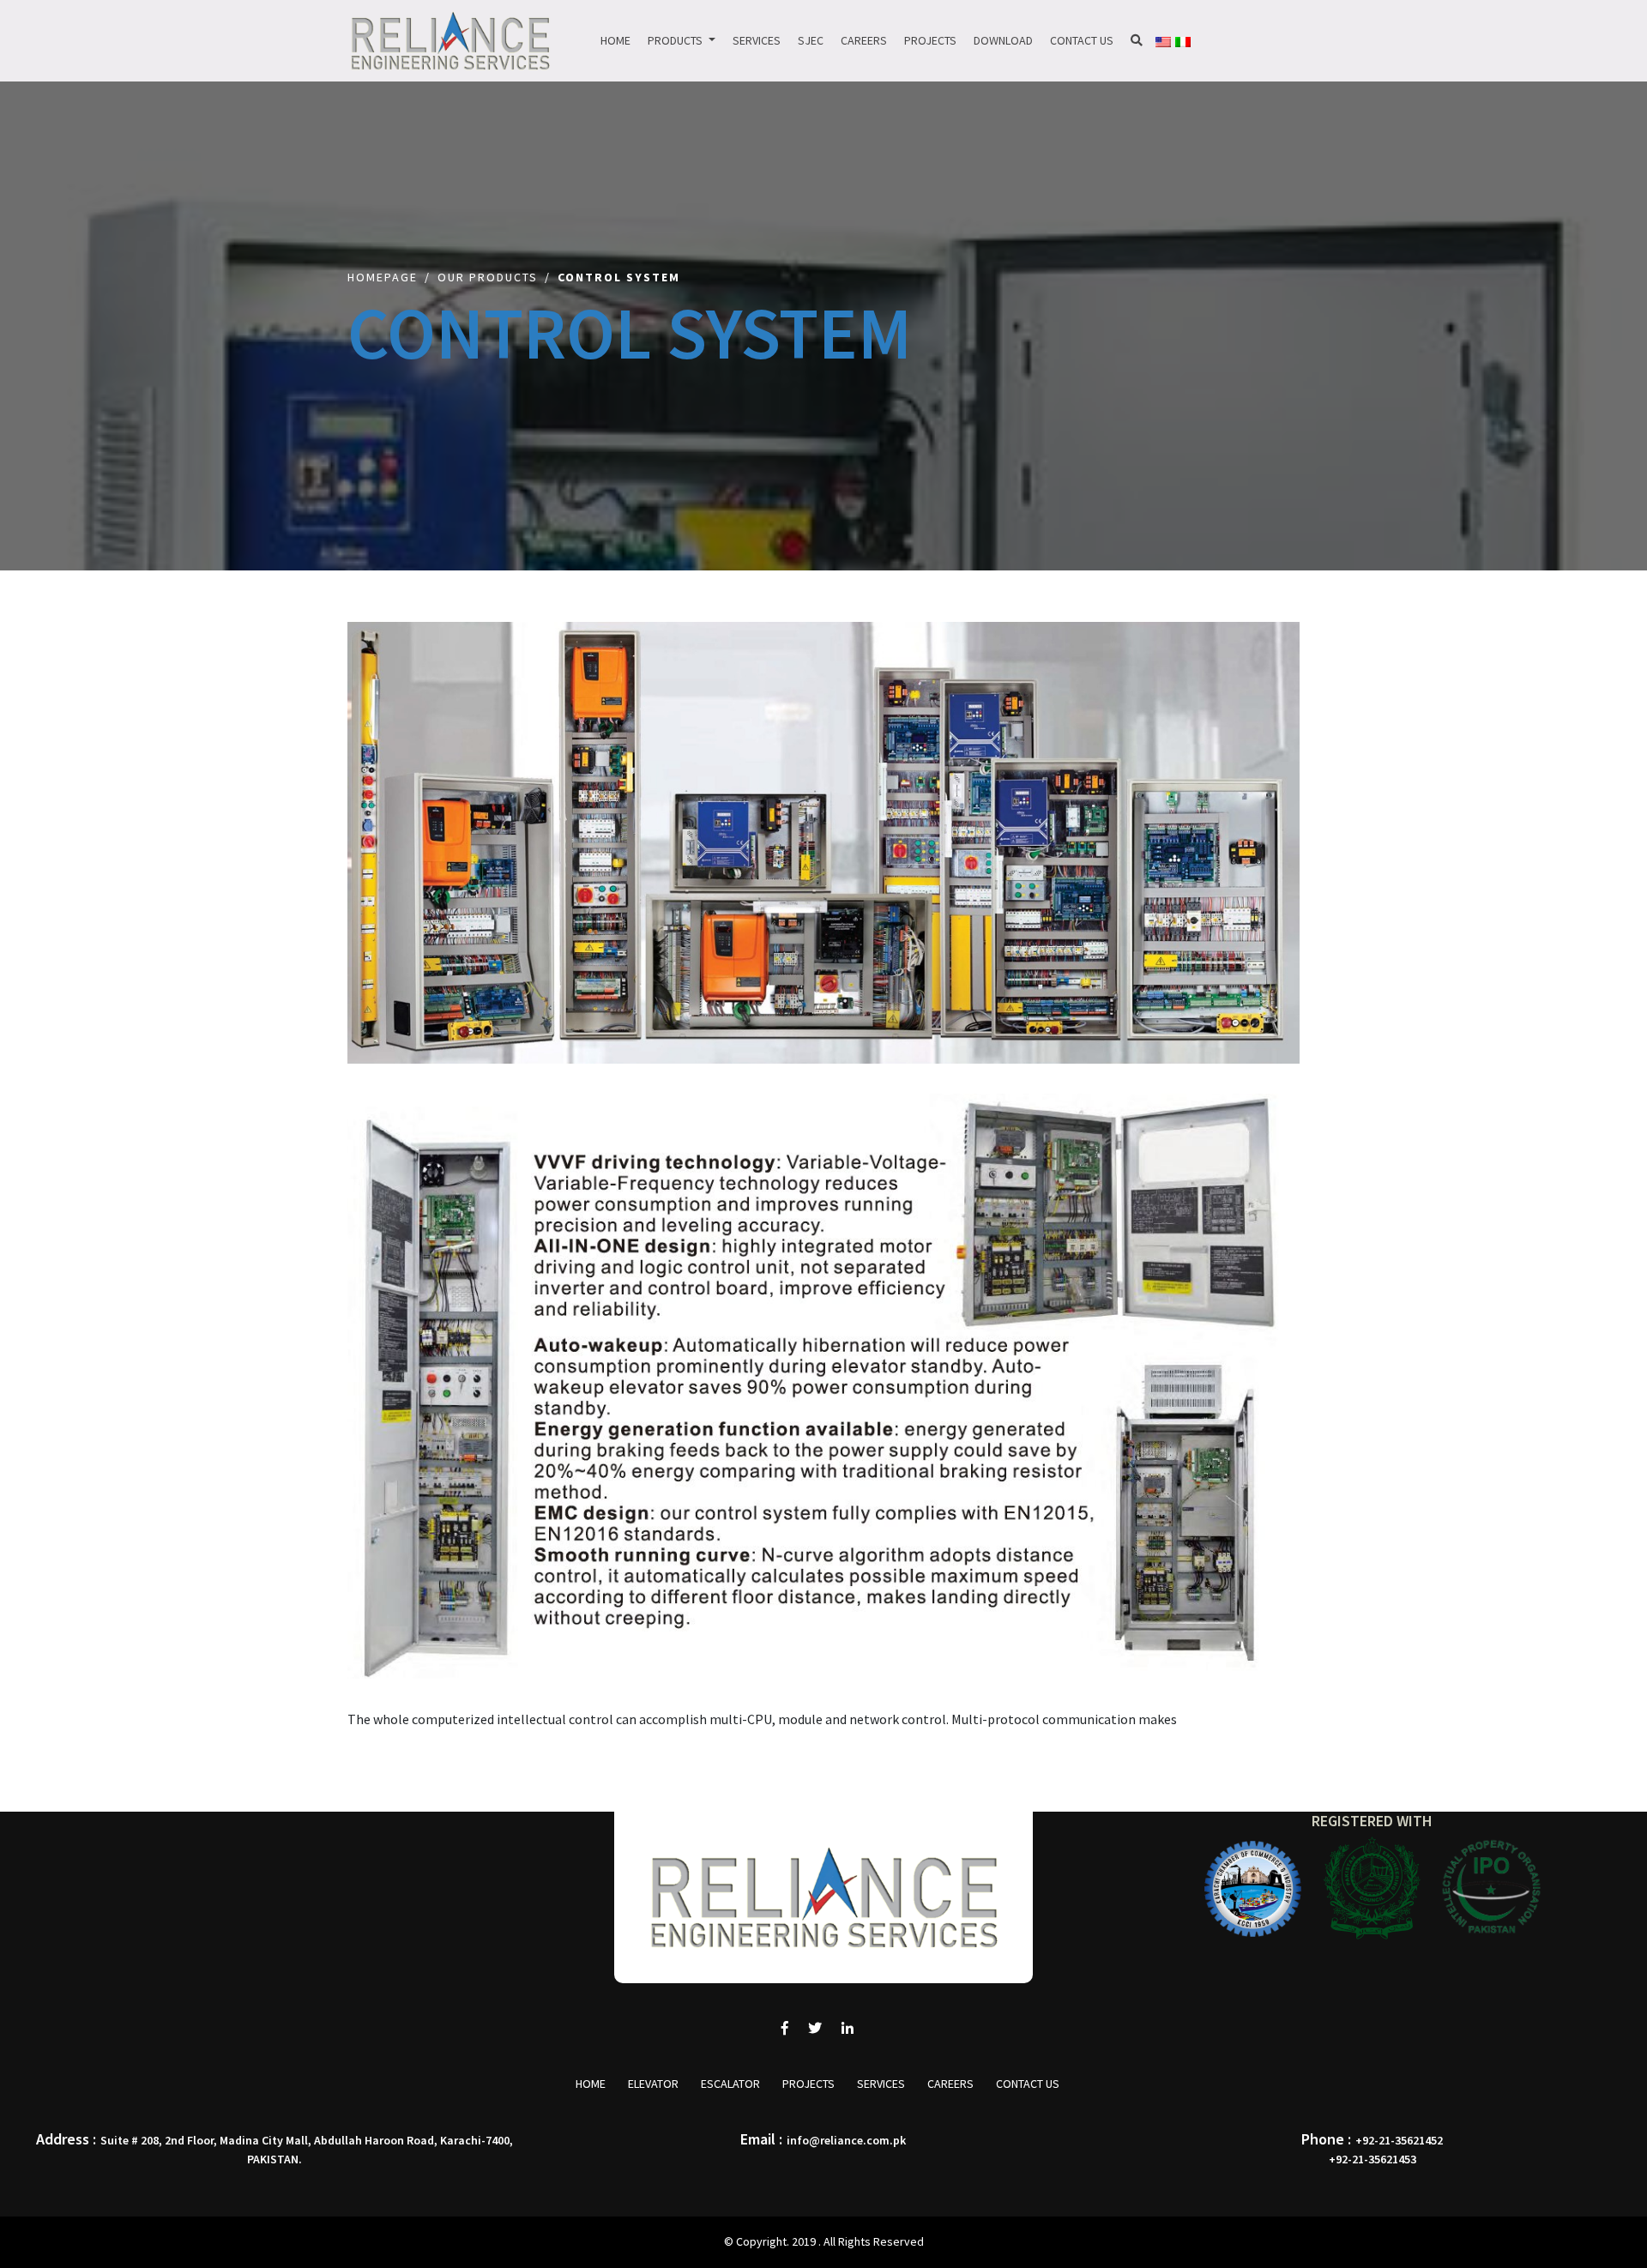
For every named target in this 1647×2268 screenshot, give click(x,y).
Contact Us (1082, 40)
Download (1003, 40)
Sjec (811, 40)
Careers (864, 40)
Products (676, 40)
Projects (930, 40)
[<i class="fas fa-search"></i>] (1137, 41)
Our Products (488, 277)
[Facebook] (785, 2028)
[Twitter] (815, 2028)
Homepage (383, 277)
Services (757, 40)
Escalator (730, 2084)
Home (615, 40)
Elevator (653, 2084)
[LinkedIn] (848, 2028)
